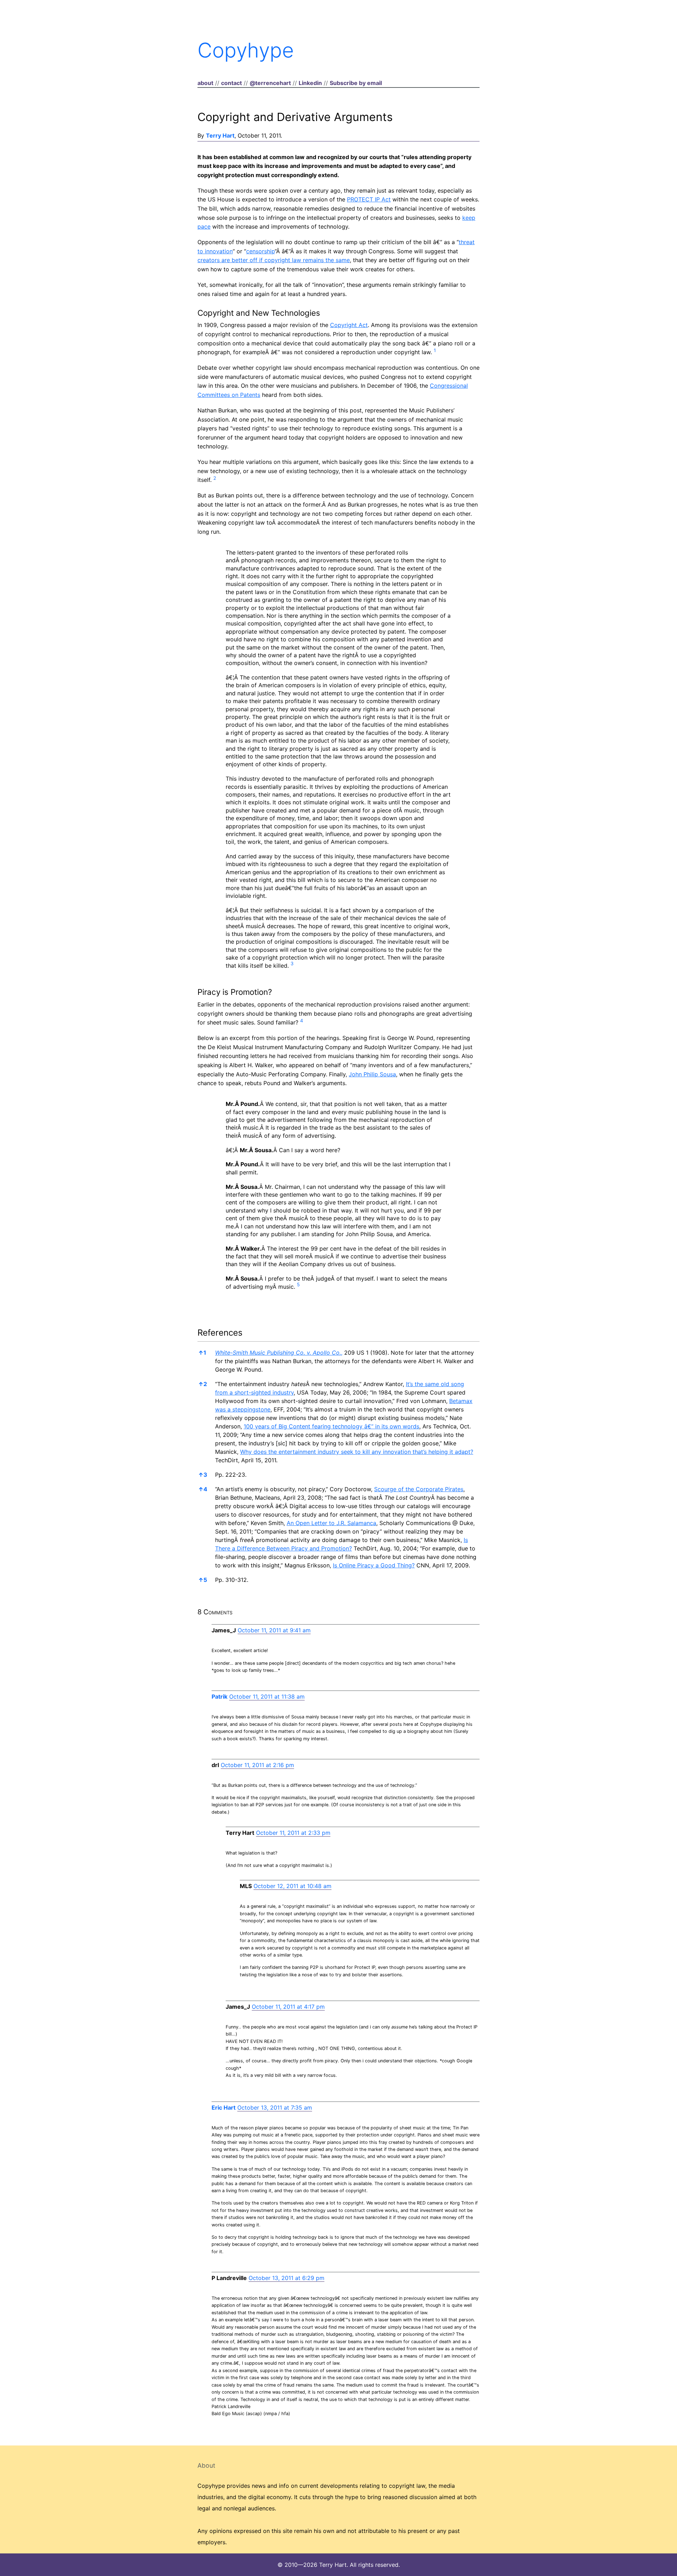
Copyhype (246, 50)
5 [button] (203, 1580)
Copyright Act (349, 325)
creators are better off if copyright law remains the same (274, 260)
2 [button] (203, 1384)
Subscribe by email (356, 83)
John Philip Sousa (372, 1074)
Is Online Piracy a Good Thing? (374, 1565)
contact (231, 83)
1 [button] (202, 1353)
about (205, 83)
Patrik (219, 1697)
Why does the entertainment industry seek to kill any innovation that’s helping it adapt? (357, 1452)
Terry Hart (220, 135)
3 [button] (203, 1475)
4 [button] (203, 1489)
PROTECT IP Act (369, 199)
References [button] (220, 1333)
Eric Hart (224, 2108)
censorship (260, 251)
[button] (435, 352)
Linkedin (310, 83)
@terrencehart (270, 83)
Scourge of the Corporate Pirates (419, 1489)
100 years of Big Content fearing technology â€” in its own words (331, 1426)
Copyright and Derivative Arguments (295, 117)
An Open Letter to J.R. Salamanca (331, 1523)
